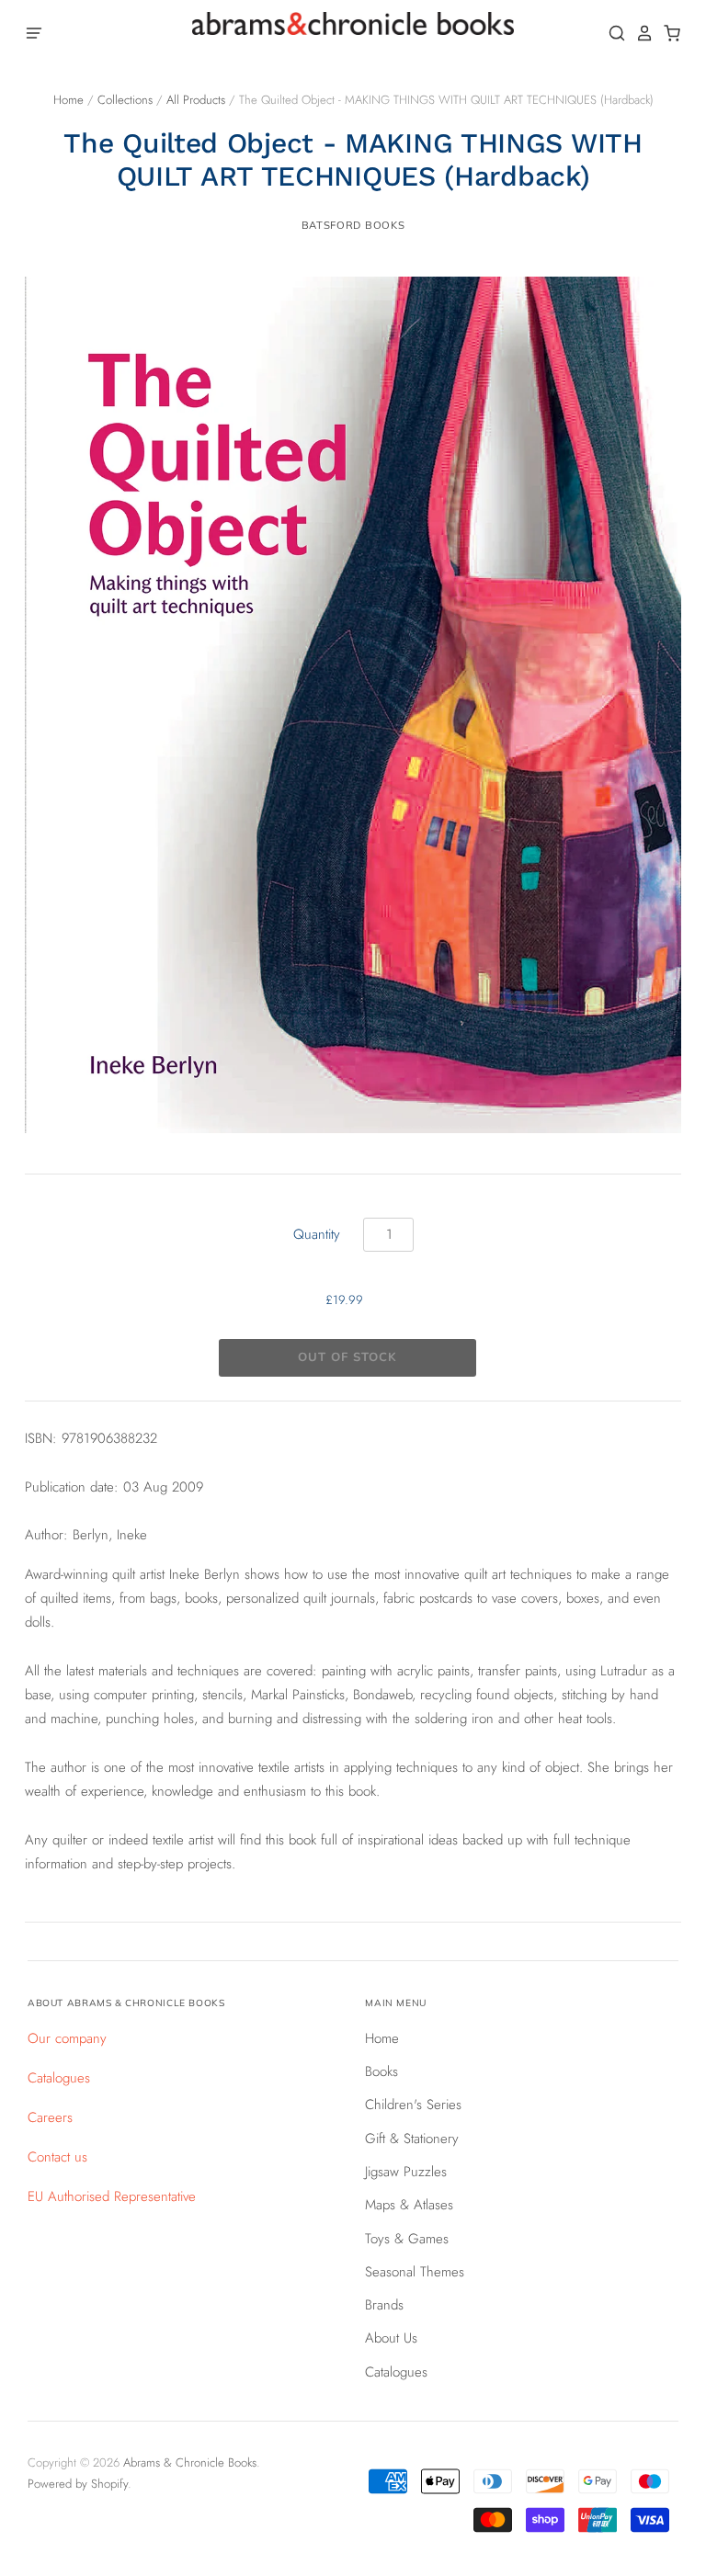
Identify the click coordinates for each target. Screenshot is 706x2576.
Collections (125, 100)
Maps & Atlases (409, 2205)
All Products (196, 100)
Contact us (57, 2157)
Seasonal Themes (415, 2272)
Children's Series (413, 2105)
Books (381, 2071)
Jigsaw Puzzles (406, 2172)
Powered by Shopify (78, 2484)
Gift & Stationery (412, 2139)
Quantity (317, 1234)
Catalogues (59, 2078)
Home (68, 100)
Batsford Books (353, 225)
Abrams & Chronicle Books (190, 2463)
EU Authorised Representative (112, 2196)
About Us (391, 2338)
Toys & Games (407, 2239)
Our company (67, 2038)
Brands (384, 2305)
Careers (50, 2117)
